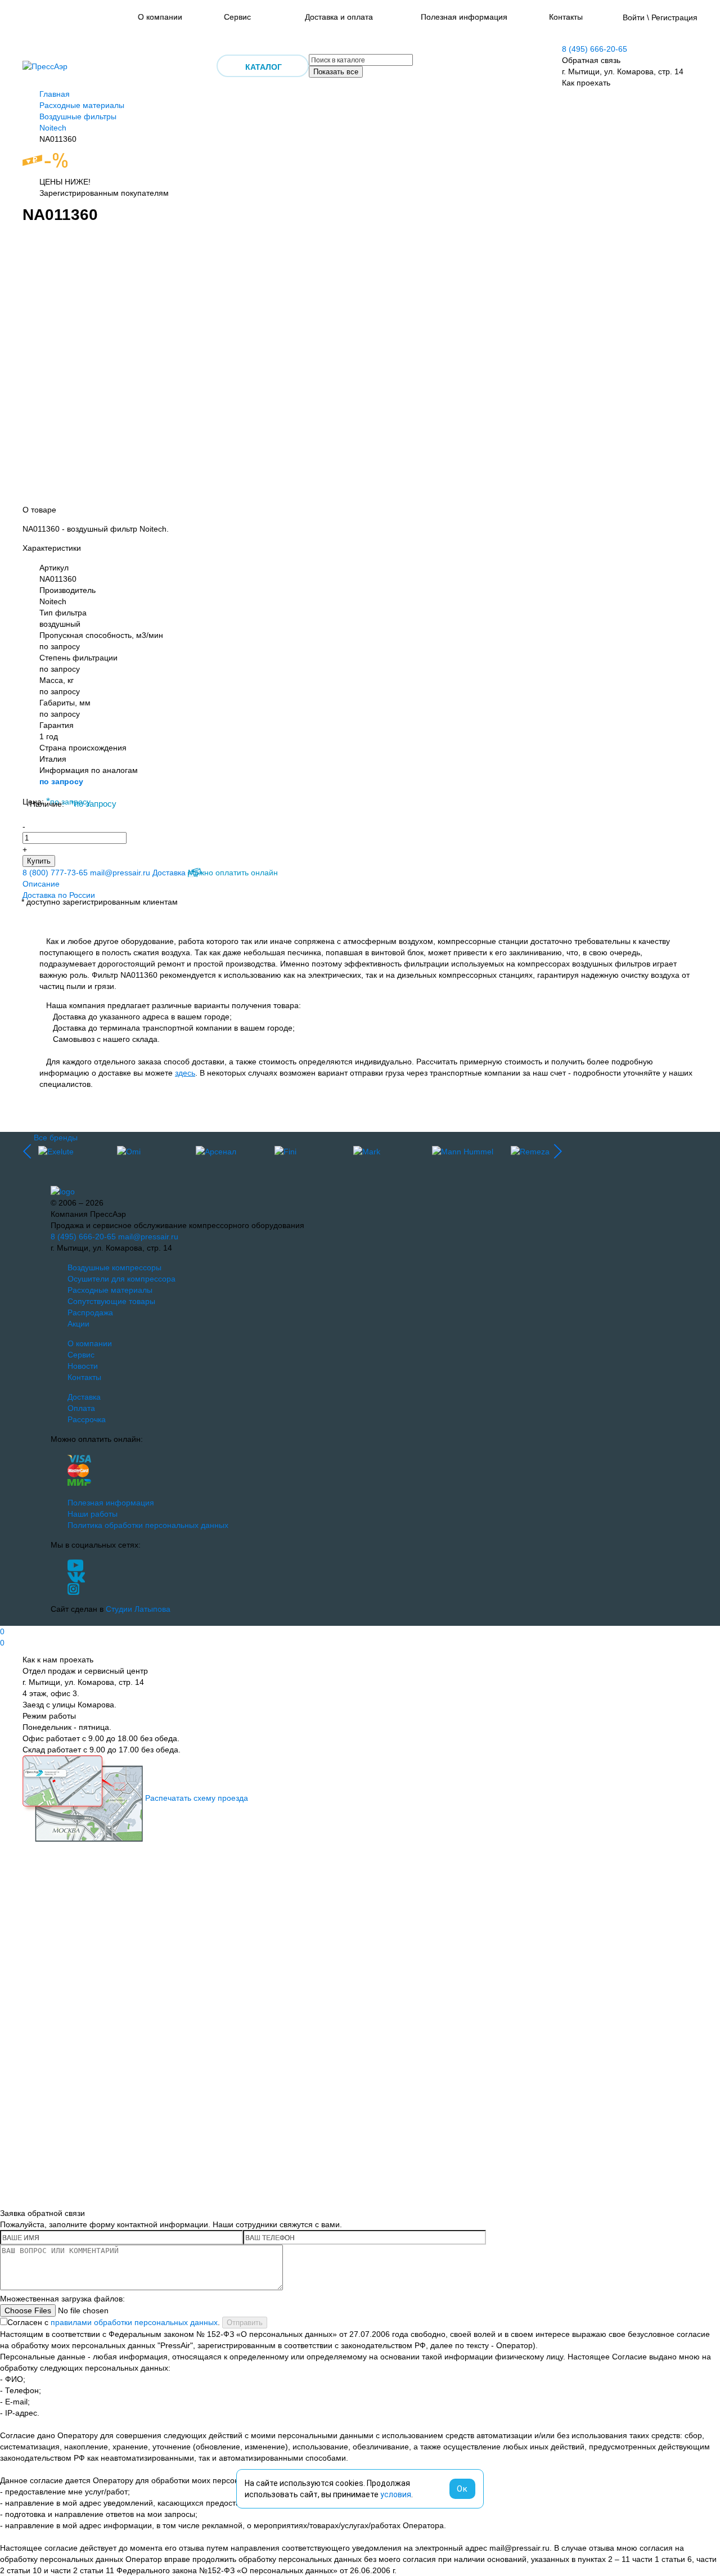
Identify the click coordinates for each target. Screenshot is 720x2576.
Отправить (245, 2323)
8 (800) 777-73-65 (55, 873)
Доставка (169, 873)
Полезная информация (464, 17)
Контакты (566, 17)
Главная (55, 94)
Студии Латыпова (138, 1609)
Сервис (237, 17)
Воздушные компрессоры (114, 1267)
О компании (160, 17)
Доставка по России (59, 895)
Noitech (53, 128)
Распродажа (90, 1312)
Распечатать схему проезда (197, 1798)
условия (396, 2494)
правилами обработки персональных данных (134, 2322)
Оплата (81, 1408)
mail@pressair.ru (120, 873)
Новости (83, 1366)
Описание (41, 884)
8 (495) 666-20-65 (595, 49)
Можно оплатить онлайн (233, 873)
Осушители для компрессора (121, 1279)
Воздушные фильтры (78, 116)
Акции (78, 1324)
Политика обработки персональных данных (148, 1525)
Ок (462, 2489)
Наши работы (93, 1514)
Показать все (336, 72)
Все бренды (56, 1138)
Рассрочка (87, 1419)
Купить (39, 861)
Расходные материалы (82, 105)
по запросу (61, 781)
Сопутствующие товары (111, 1301)
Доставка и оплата (339, 17)
